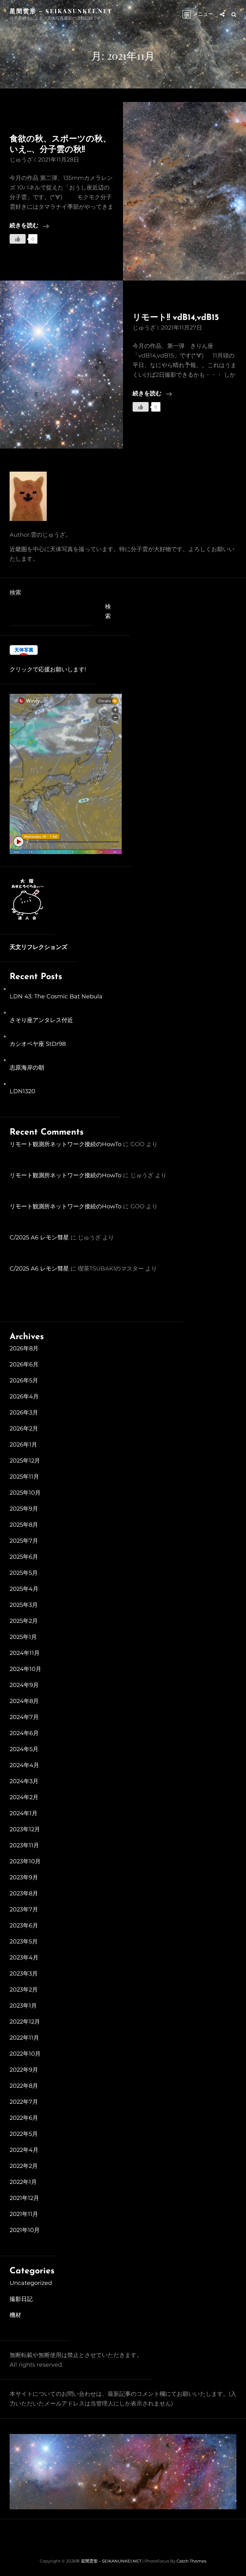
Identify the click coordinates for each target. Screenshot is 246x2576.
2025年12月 (25, 1461)
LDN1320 (22, 1091)
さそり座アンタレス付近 (41, 1020)
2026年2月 (24, 1429)
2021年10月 (25, 2230)
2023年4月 (24, 1958)
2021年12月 (24, 2198)
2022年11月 (24, 2038)
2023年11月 (24, 1845)
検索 (15, 592)
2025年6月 (24, 1557)
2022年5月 (24, 2134)
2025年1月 (23, 1637)
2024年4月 (24, 1765)
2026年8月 (24, 1348)
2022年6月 (24, 2118)
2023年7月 (24, 1909)
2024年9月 (24, 1685)
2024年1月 (24, 1813)
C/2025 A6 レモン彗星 (39, 1238)
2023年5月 (24, 1942)
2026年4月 (24, 1397)
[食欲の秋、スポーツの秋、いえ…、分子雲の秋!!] (184, 191)
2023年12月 (25, 1829)
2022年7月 (24, 2102)
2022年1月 (23, 2182)
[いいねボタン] (18, 239)
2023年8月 (24, 1893)
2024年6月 (24, 1733)
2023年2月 (24, 1990)
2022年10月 (25, 2054)
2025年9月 (24, 1509)
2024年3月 (24, 1781)
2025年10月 (25, 1493)
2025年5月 (24, 1573)
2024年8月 (24, 1701)
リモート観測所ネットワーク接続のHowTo (66, 1144)
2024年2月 (24, 1797)
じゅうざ (21, 160)
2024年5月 (24, 1749)
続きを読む (29, 227)
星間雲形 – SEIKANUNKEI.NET (61, 11)
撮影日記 (21, 2299)
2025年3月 (24, 1605)
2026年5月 (24, 1380)
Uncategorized (31, 2283)
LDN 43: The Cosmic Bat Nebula (56, 996)
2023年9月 (24, 1877)
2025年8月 (24, 1525)
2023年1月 (23, 2006)
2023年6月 (24, 1926)
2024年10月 (25, 1669)
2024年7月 (24, 1717)
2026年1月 (23, 1445)
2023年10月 (25, 1861)
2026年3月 (24, 1413)
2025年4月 (24, 1589)
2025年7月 (24, 1541)
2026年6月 (24, 1364)
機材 (15, 2315)
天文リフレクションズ (38, 948)
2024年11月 (25, 1653)
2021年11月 (24, 2214)
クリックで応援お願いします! (48, 669)
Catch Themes (191, 2561)
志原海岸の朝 (27, 1068)
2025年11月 (24, 1477)
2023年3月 (24, 1974)
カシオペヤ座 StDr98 (38, 1044)
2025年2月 (24, 1621)
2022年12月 (25, 2022)
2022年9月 (24, 2070)
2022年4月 (24, 2150)
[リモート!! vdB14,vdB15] (61, 365)
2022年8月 (24, 2086)
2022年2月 (24, 2166)
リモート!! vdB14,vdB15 (176, 318)
